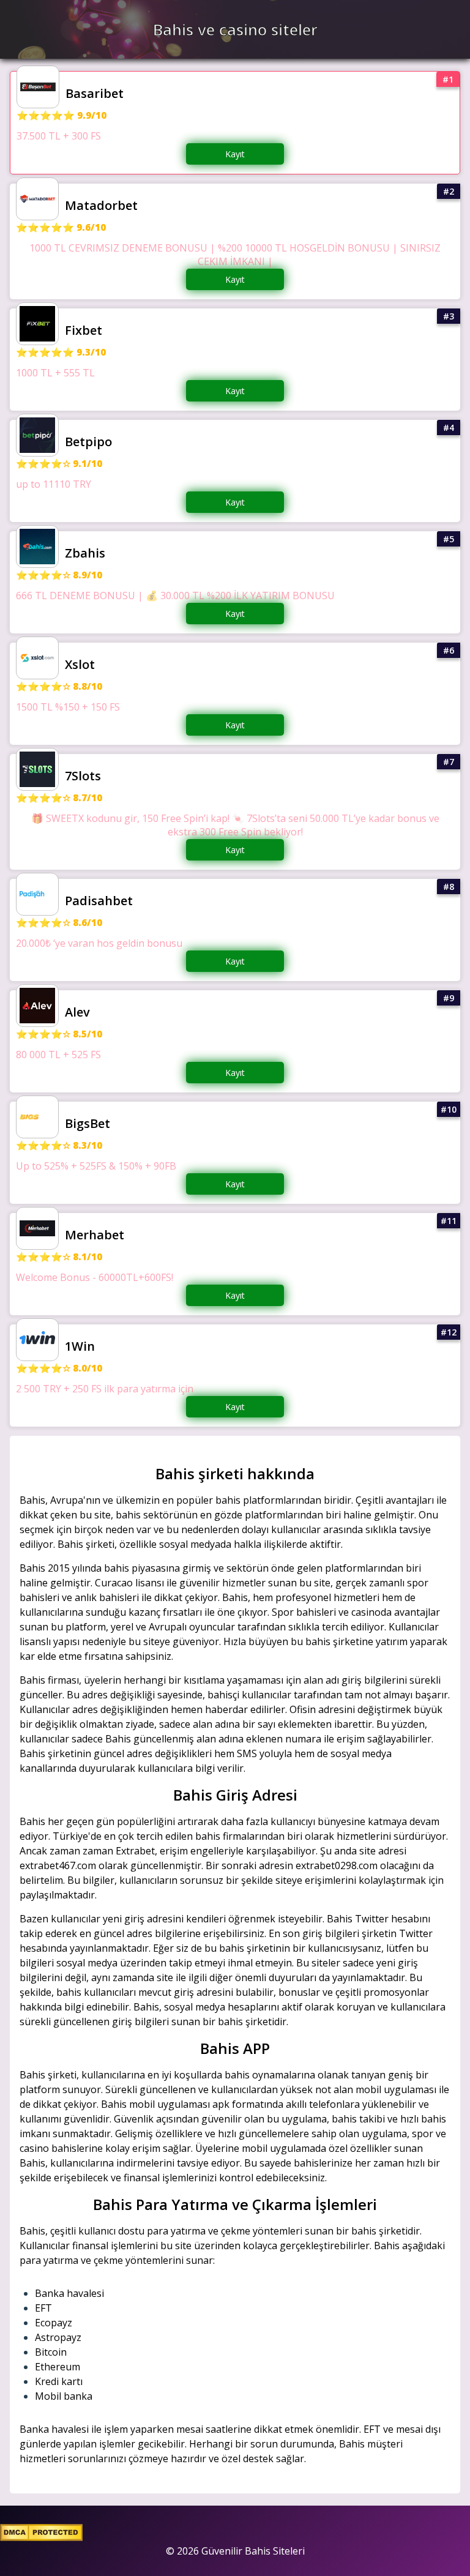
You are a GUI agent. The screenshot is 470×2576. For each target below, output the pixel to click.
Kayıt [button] (235, 154)
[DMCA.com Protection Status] (41, 2537)
